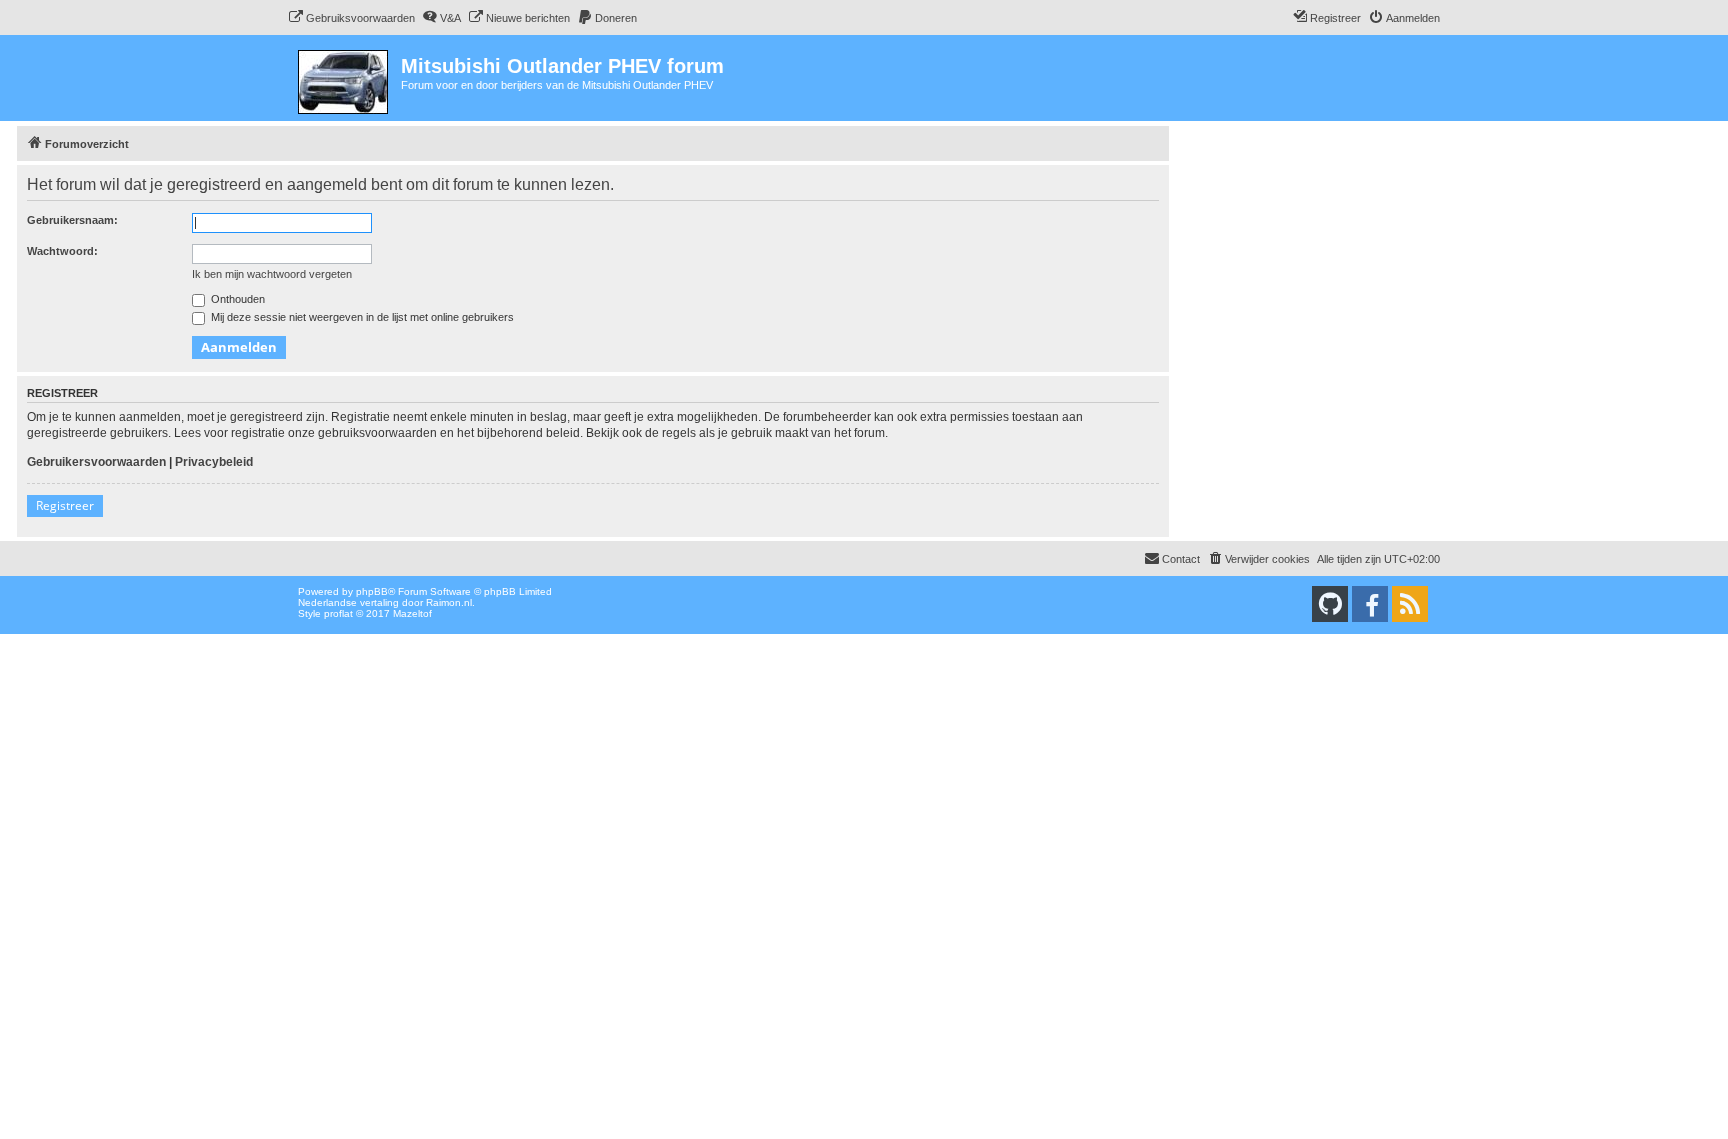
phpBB (372, 591)
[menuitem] (351, 18)
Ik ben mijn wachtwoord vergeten (272, 274)
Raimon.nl (449, 602)
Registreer (65, 505)
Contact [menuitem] (1181, 559)
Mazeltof (412, 613)
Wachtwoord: (62, 251)
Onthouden (236, 299)
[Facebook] (1370, 604)
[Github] (1330, 604)
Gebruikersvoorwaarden (96, 462)
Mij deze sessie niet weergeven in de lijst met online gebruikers (361, 317)
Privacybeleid (214, 462)
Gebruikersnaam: (72, 220)
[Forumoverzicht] (344, 78)
